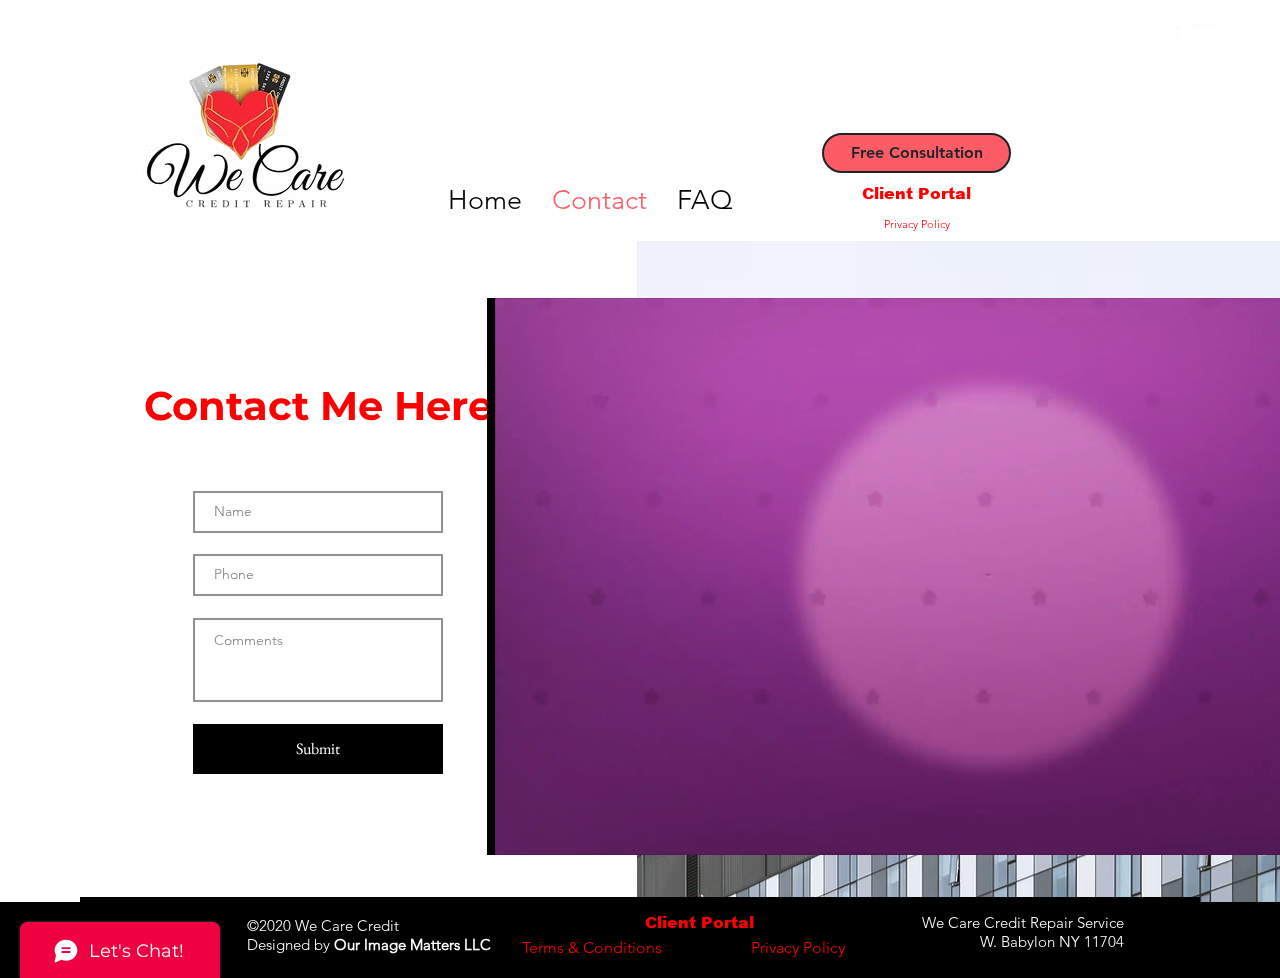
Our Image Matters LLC (412, 944)
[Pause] (513, 828)
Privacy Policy (917, 224)
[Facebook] (1168, 36)
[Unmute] (547, 828)
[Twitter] (1205, 36)
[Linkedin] (1242, 36)
